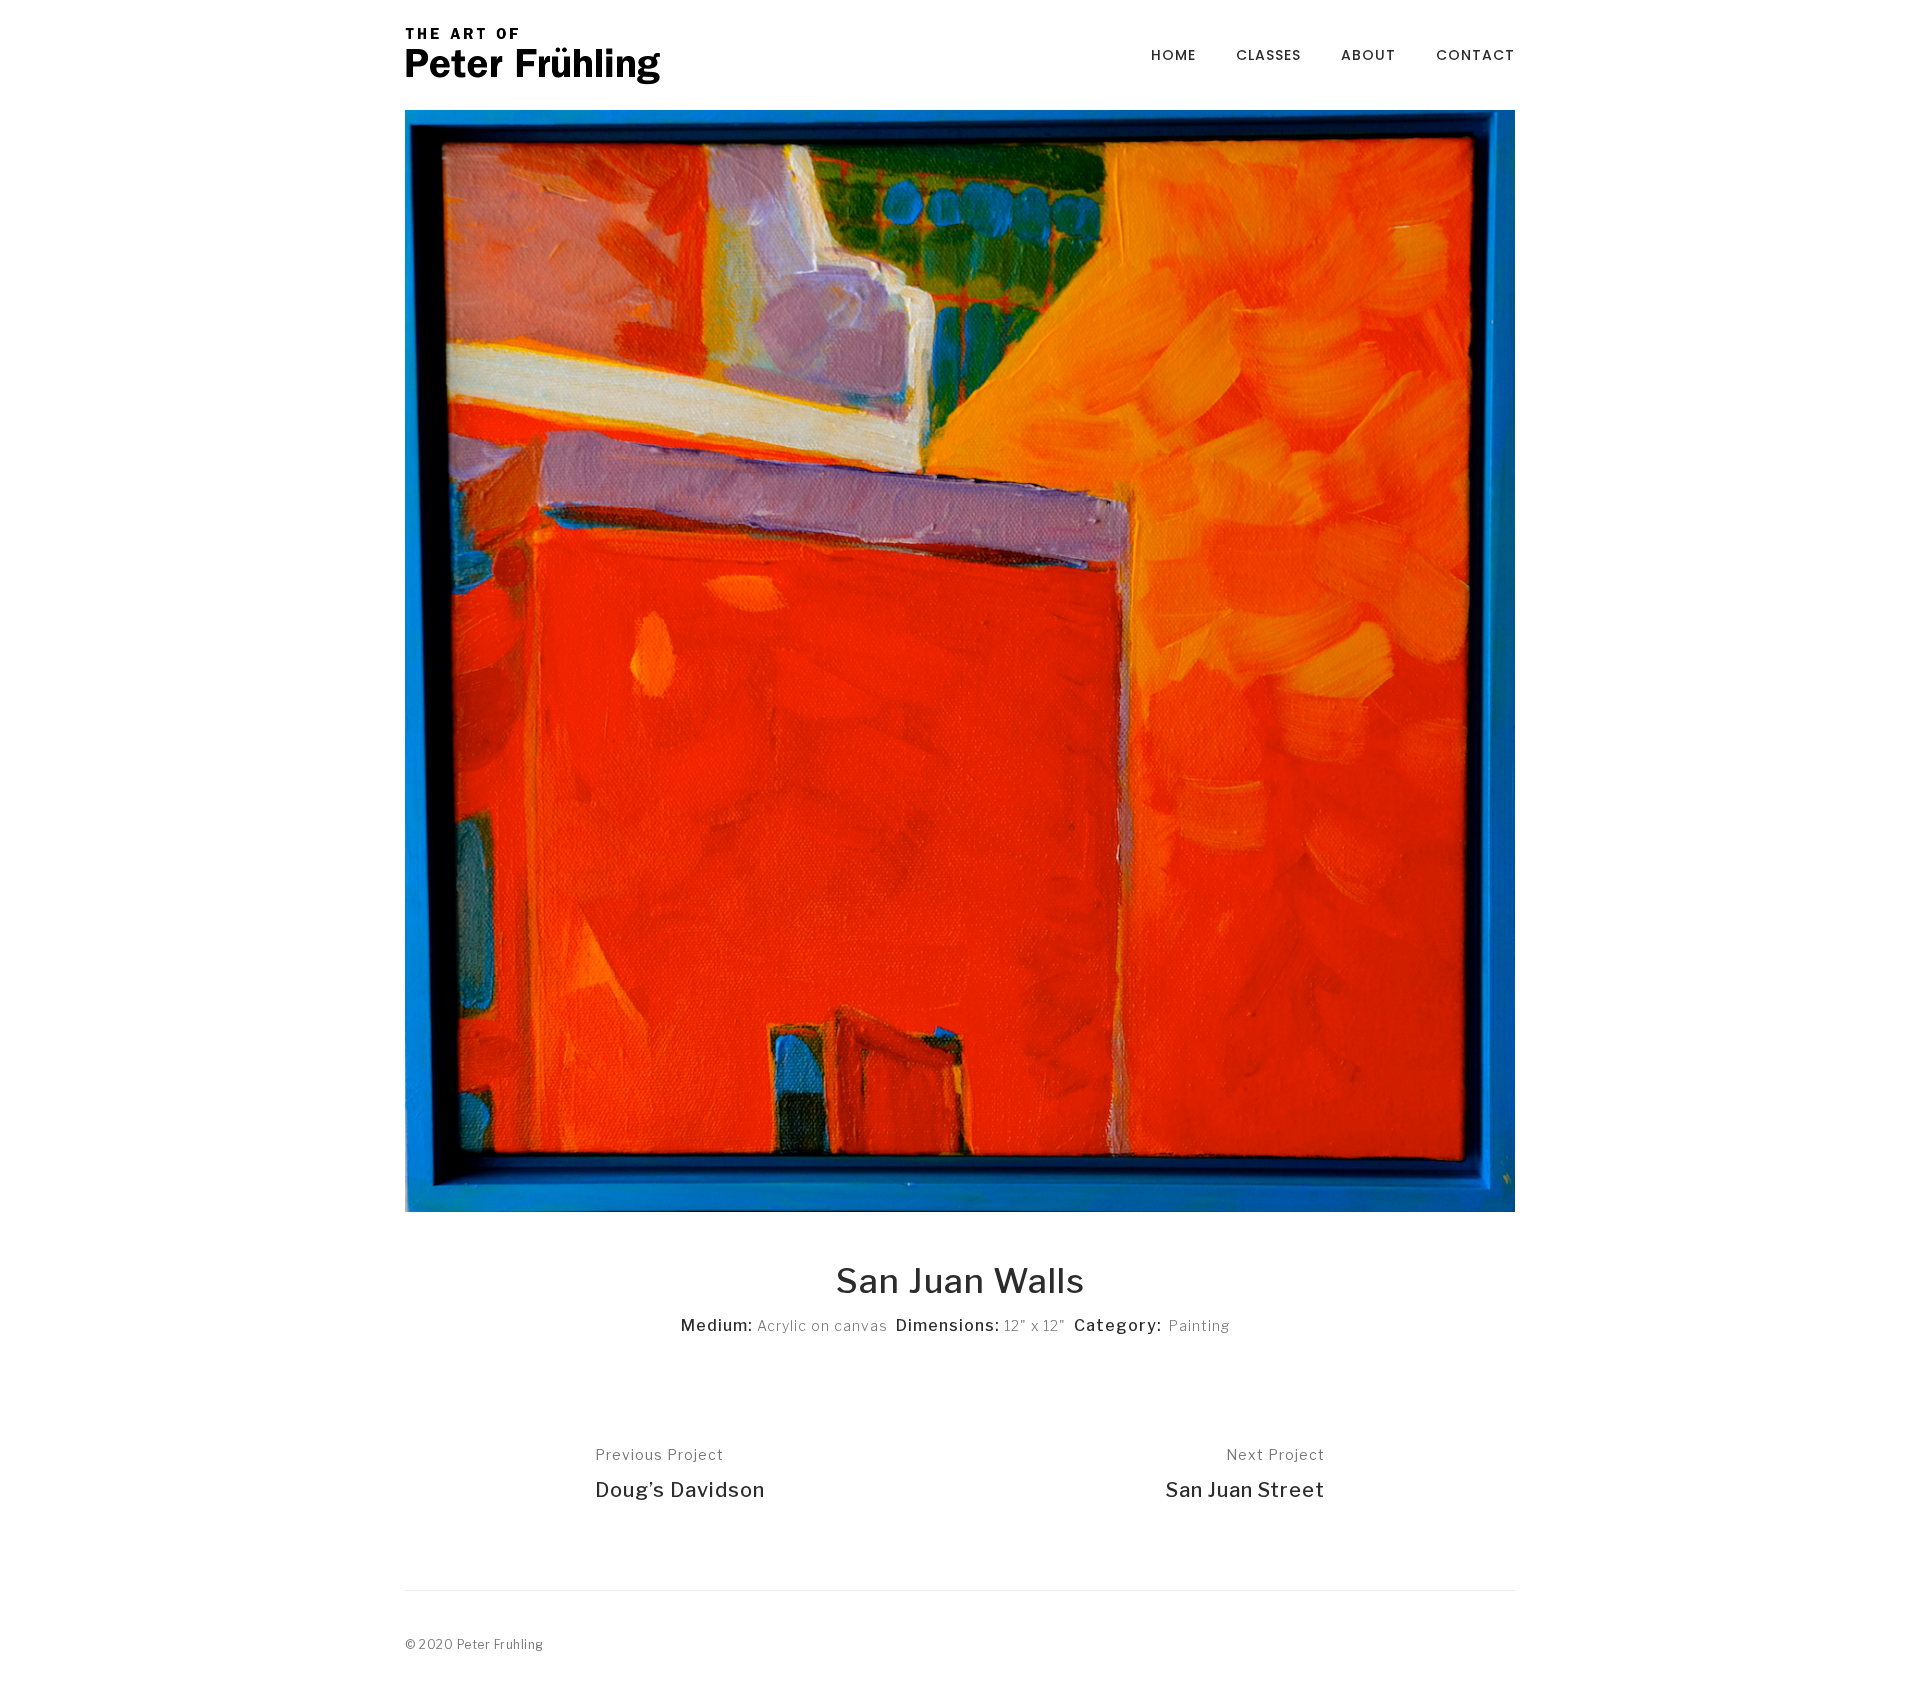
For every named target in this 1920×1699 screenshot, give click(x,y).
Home (1173, 55)
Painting (1199, 1325)
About (1368, 55)
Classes (1268, 55)
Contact (1475, 55)
